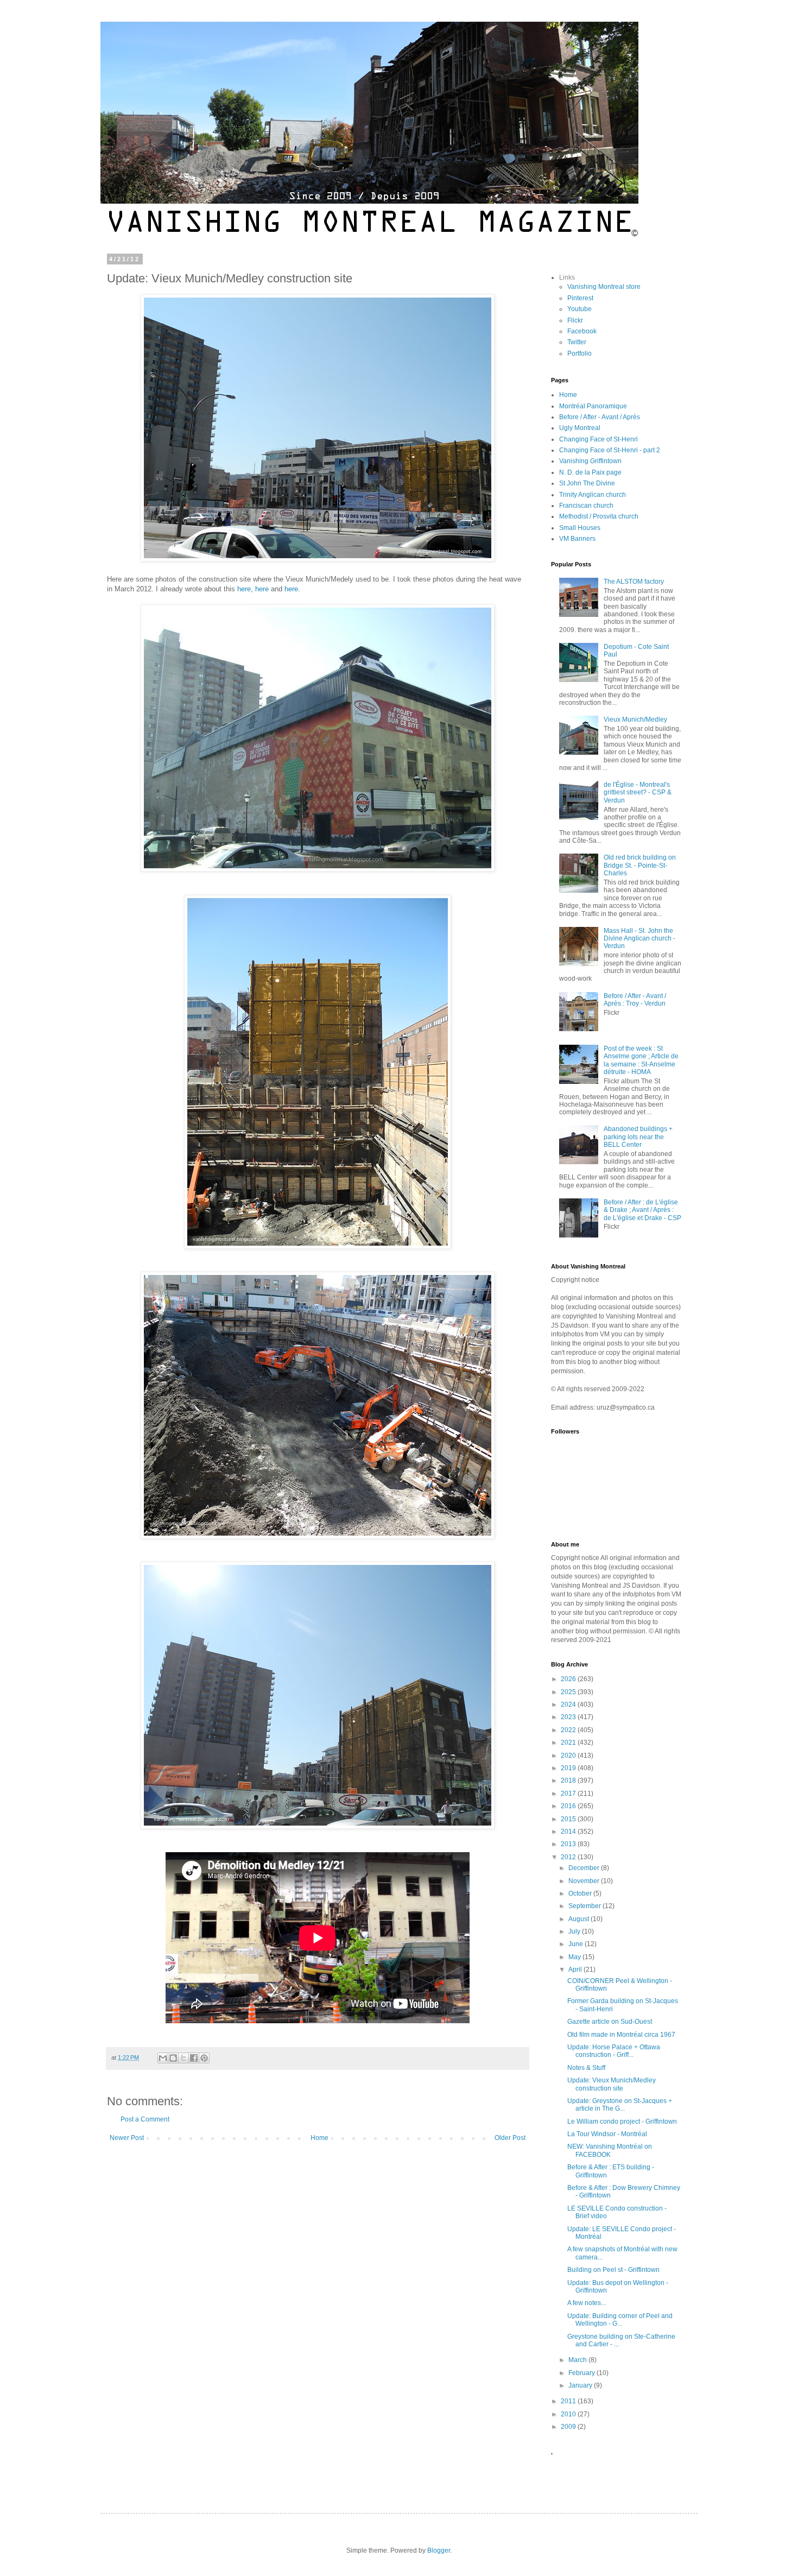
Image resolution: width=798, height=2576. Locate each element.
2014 (569, 1832)
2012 (569, 1857)
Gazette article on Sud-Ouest (610, 2022)
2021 (569, 1742)
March (578, 2360)
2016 (569, 1806)
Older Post (510, 2138)
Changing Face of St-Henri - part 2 (610, 450)
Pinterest (580, 298)
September (585, 1906)
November (585, 1881)
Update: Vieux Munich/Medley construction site (612, 2084)
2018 (569, 1781)
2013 (569, 1844)
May (575, 1957)
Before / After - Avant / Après (600, 417)
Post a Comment (145, 2119)
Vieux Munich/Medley (635, 719)
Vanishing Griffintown (590, 461)
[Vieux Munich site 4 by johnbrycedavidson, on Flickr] (318, 1826)
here (244, 589)
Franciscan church (586, 506)
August (579, 1919)
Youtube (579, 309)
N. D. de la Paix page (590, 472)
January (581, 2385)
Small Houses (580, 528)
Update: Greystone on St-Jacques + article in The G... (620, 2105)
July (575, 1931)
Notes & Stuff (586, 2068)
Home (319, 2138)
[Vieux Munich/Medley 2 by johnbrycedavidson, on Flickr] (318, 869)
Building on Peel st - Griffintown (613, 2270)
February (582, 2373)
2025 (569, 1692)
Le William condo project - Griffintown (622, 2122)
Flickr (575, 320)
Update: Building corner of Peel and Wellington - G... (620, 2320)
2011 (569, 2401)
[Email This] (163, 2058)
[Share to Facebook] (194, 2058)
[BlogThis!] (173, 2058)
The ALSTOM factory (634, 582)
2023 (569, 1717)
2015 (569, 1819)
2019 (569, 1768)
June (577, 1944)
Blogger (439, 2550)
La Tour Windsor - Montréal (607, 2134)
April (576, 1969)
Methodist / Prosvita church (599, 516)
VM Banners (577, 539)
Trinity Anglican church (593, 495)
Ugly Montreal (580, 428)
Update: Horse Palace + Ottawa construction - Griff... (614, 2051)
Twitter (577, 342)
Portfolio (579, 353)
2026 (569, 1679)
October (581, 1893)
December (585, 1868)
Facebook (582, 331)
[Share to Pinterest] (204, 2058)
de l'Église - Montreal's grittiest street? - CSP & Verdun (638, 793)
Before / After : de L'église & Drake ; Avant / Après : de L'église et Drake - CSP (642, 1210)
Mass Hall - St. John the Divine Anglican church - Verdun (639, 939)
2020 (569, 1756)
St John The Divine (587, 483)
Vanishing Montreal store (604, 287)
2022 (569, 1730)
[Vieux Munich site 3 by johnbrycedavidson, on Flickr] (318, 1246)
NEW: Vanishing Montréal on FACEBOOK (610, 2150)
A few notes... (587, 2303)
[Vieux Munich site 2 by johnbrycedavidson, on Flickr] (318, 1536)
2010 (569, 2414)
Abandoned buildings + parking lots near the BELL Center (638, 1137)
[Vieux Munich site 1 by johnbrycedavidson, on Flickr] (318, 559)
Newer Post (127, 2138)
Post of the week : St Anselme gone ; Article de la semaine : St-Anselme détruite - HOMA (641, 1060)
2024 (569, 1704)
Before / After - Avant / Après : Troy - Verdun (635, 1000)
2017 (569, 1794)
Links (567, 277)
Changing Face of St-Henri (598, 439)
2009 (569, 2427)
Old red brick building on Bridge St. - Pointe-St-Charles (640, 865)
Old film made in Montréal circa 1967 (621, 2035)
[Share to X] (183, 2058)
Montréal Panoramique (593, 406)
